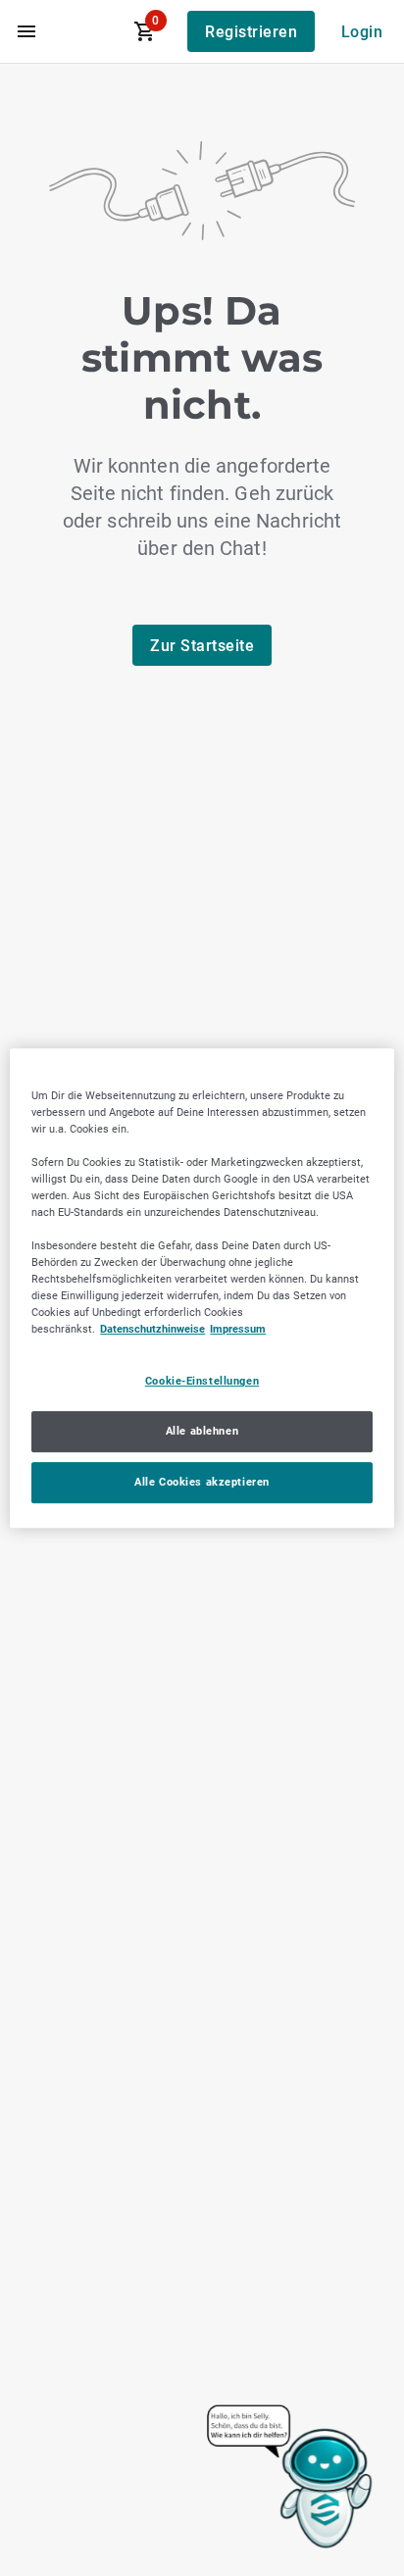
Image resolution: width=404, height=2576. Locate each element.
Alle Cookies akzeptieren (202, 1482)
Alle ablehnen (202, 1432)
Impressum (238, 1330)
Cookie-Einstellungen (202, 1382)
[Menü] (26, 31)
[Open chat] (291, 2478)
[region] (202, 1288)
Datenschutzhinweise (152, 1330)
